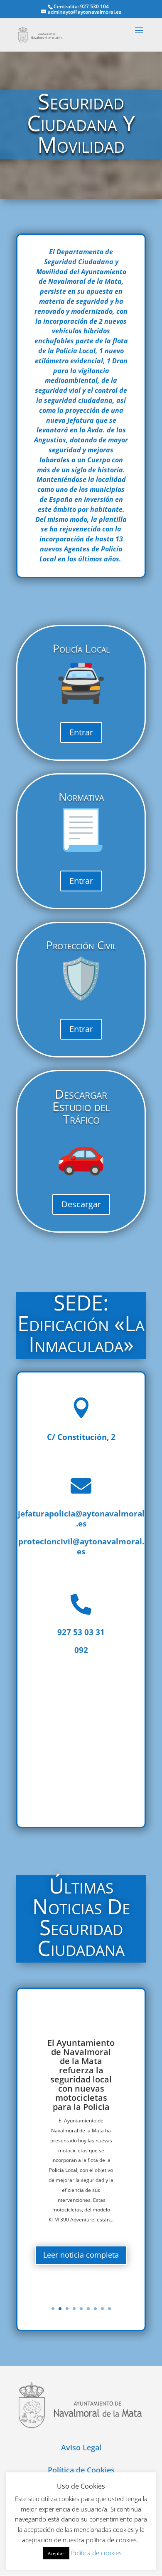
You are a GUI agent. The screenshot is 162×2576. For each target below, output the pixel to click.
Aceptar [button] (56, 2553)
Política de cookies (96, 2553)
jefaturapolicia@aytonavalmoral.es (81, 1519)
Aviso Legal (81, 2447)
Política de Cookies (81, 2470)
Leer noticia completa (81, 2255)
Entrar (81, 732)
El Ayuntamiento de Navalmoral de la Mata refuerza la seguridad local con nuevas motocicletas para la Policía (81, 2075)
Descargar (81, 1204)
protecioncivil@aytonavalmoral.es (81, 1546)
